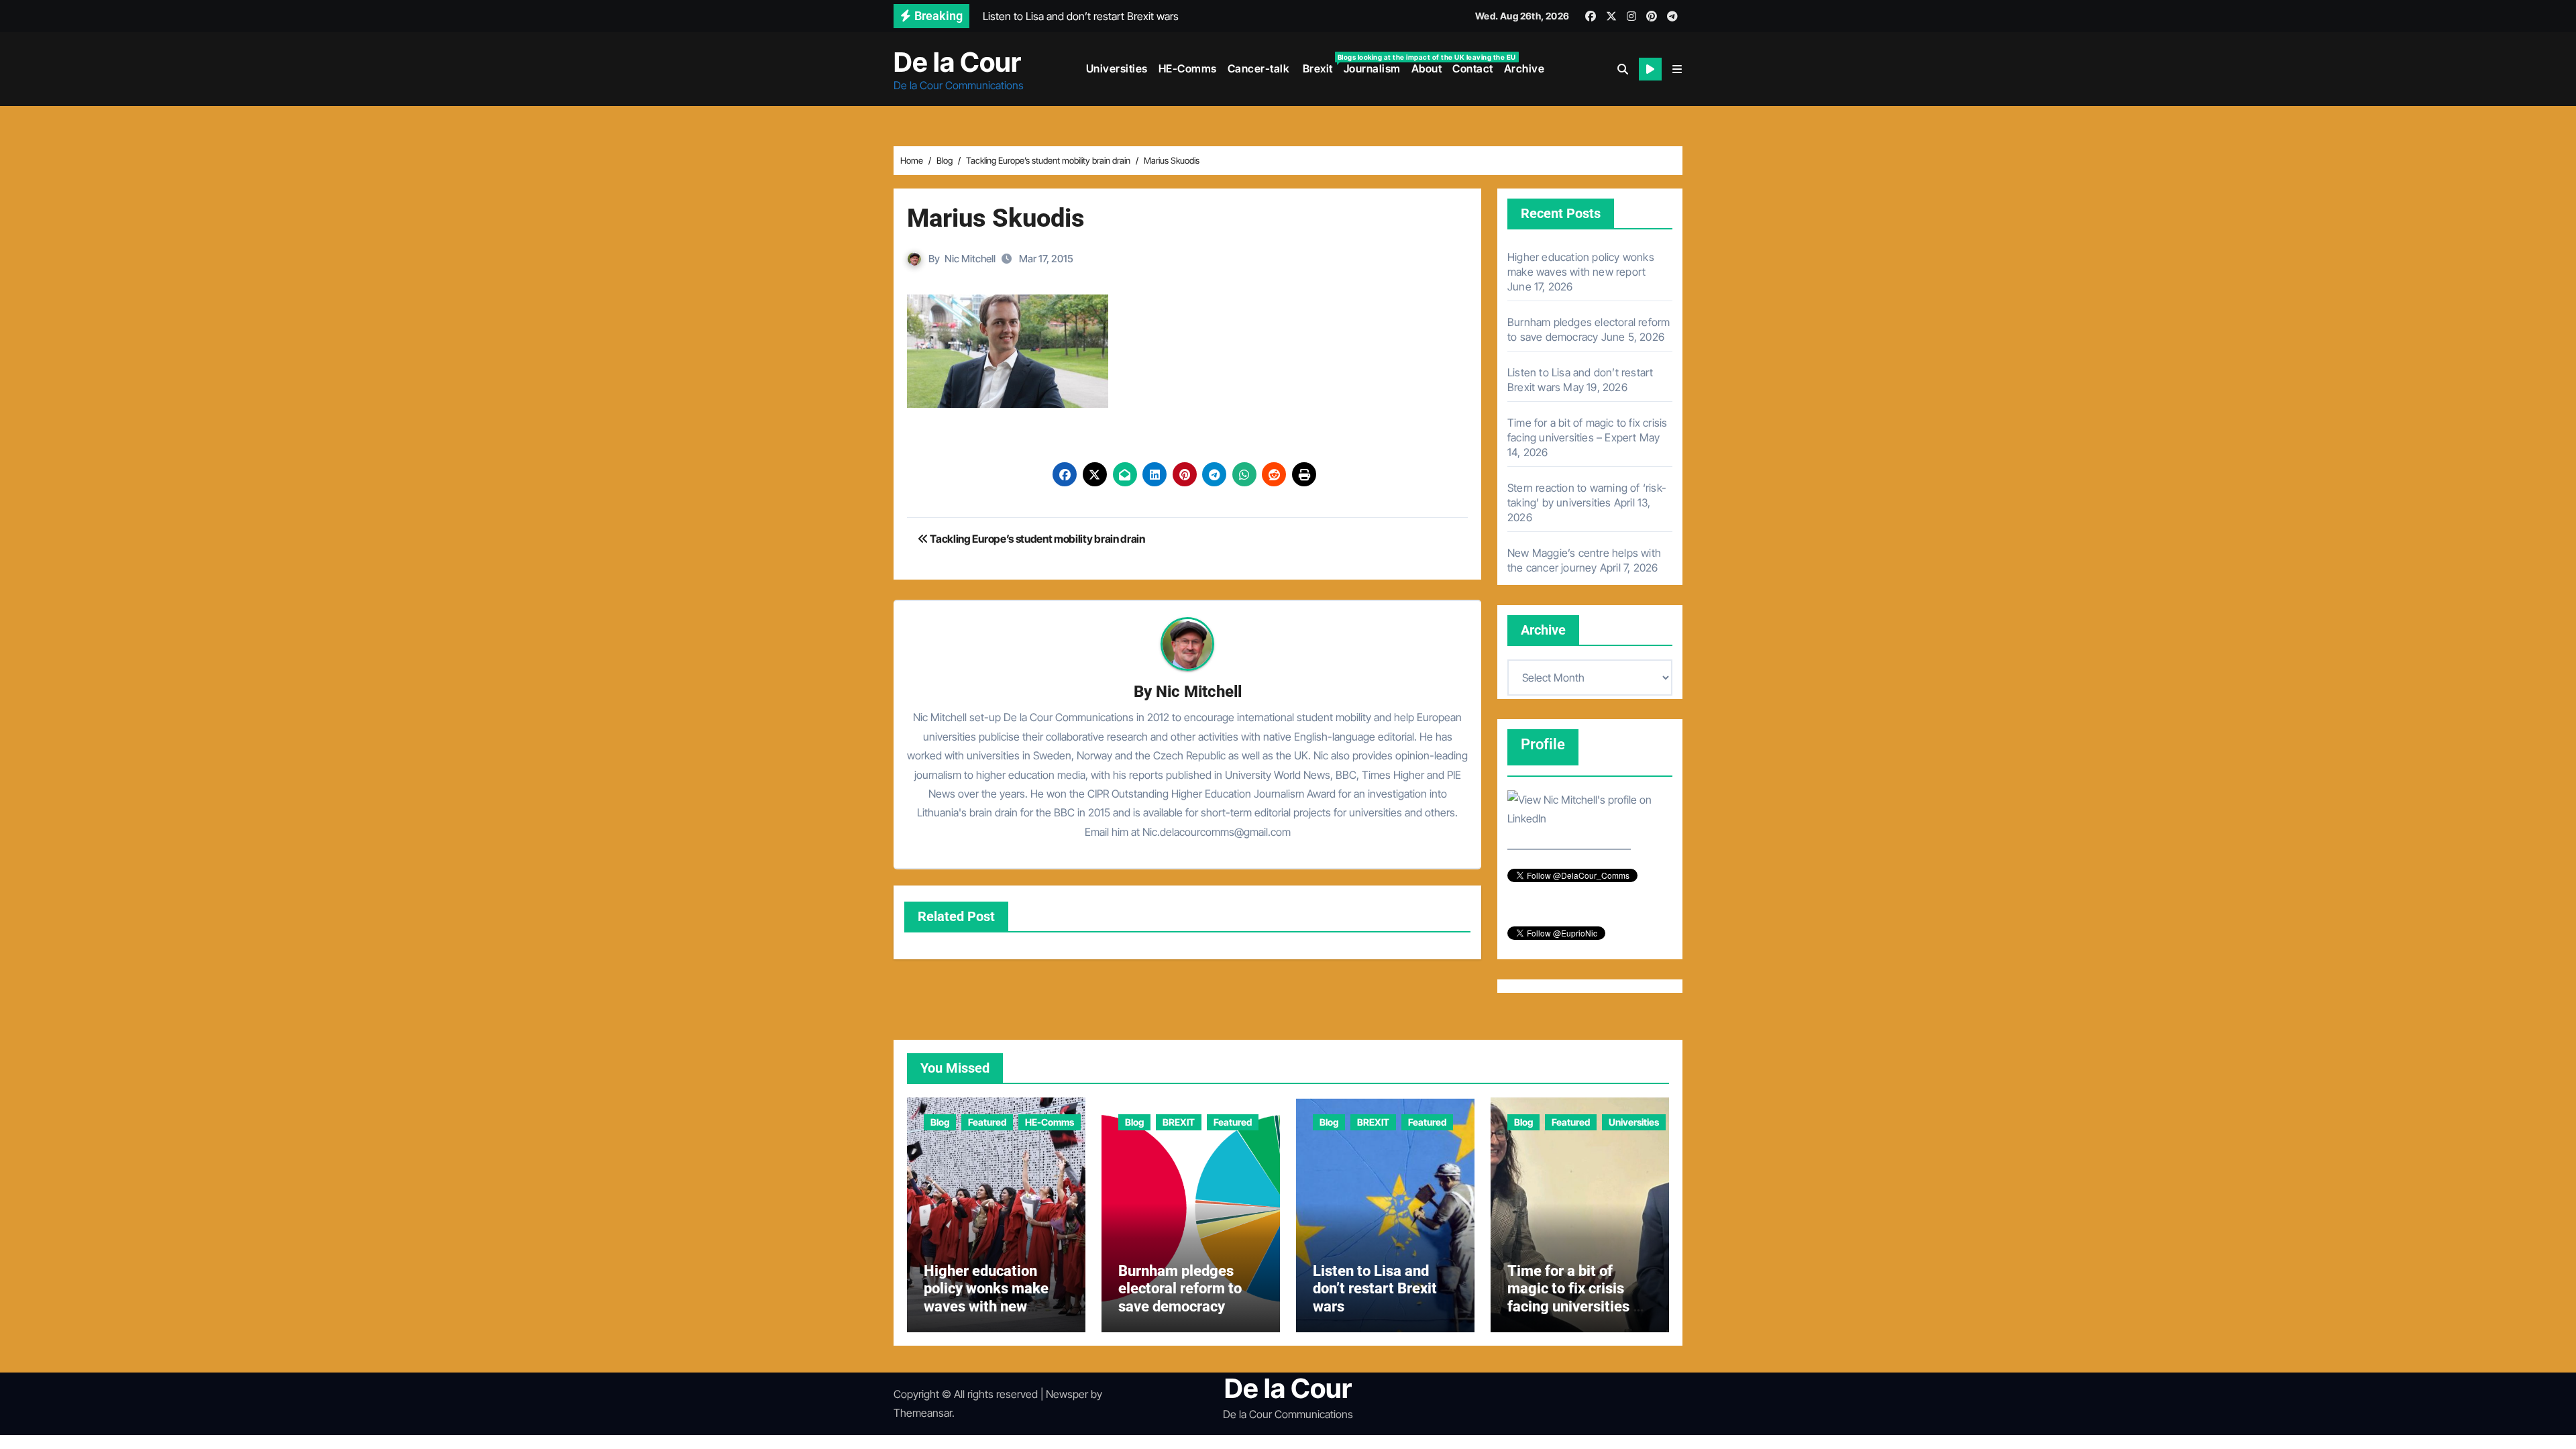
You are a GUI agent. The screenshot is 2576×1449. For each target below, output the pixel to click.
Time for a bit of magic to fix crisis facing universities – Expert (1575, 1297)
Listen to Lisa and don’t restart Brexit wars (1375, 1289)
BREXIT (1179, 1122)
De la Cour (957, 62)
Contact (1473, 68)
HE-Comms (1188, 68)
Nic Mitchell (970, 259)
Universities (1117, 68)
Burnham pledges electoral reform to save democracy (1180, 1289)
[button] (1677, 69)
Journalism (1372, 68)
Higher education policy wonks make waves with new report (986, 1297)
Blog (940, 1122)
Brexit (1319, 64)
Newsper (1067, 1394)
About (1427, 68)
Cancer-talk (1259, 68)
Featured (987, 1122)
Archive (1524, 68)
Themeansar (923, 1413)
